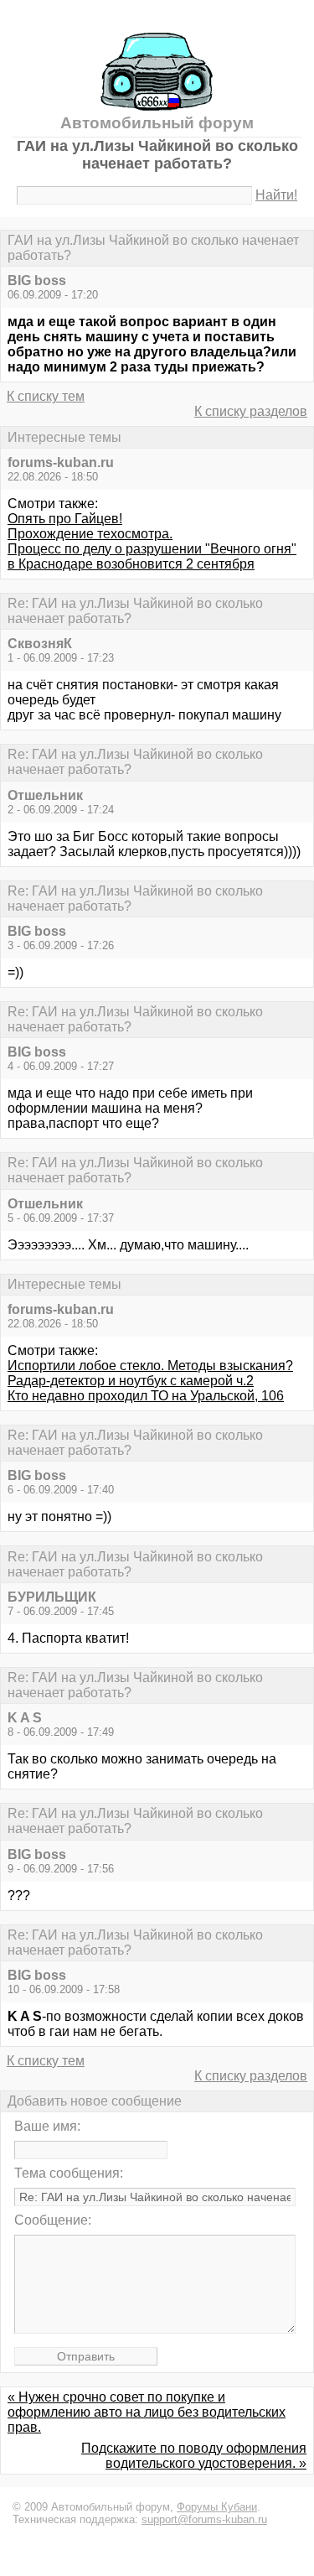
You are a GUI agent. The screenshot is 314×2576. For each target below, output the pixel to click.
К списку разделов (251, 411)
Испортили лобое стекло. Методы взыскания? (150, 1366)
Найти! (276, 195)
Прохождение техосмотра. (90, 534)
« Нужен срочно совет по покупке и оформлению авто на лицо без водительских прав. (147, 2412)
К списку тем (46, 396)
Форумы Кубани (217, 2507)
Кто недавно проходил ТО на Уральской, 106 (146, 1396)
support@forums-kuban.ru (204, 2519)
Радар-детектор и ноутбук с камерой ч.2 (131, 1381)
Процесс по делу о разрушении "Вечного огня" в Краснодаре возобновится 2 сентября (152, 556)
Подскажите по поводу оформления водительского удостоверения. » (194, 2456)
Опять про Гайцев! (65, 519)
